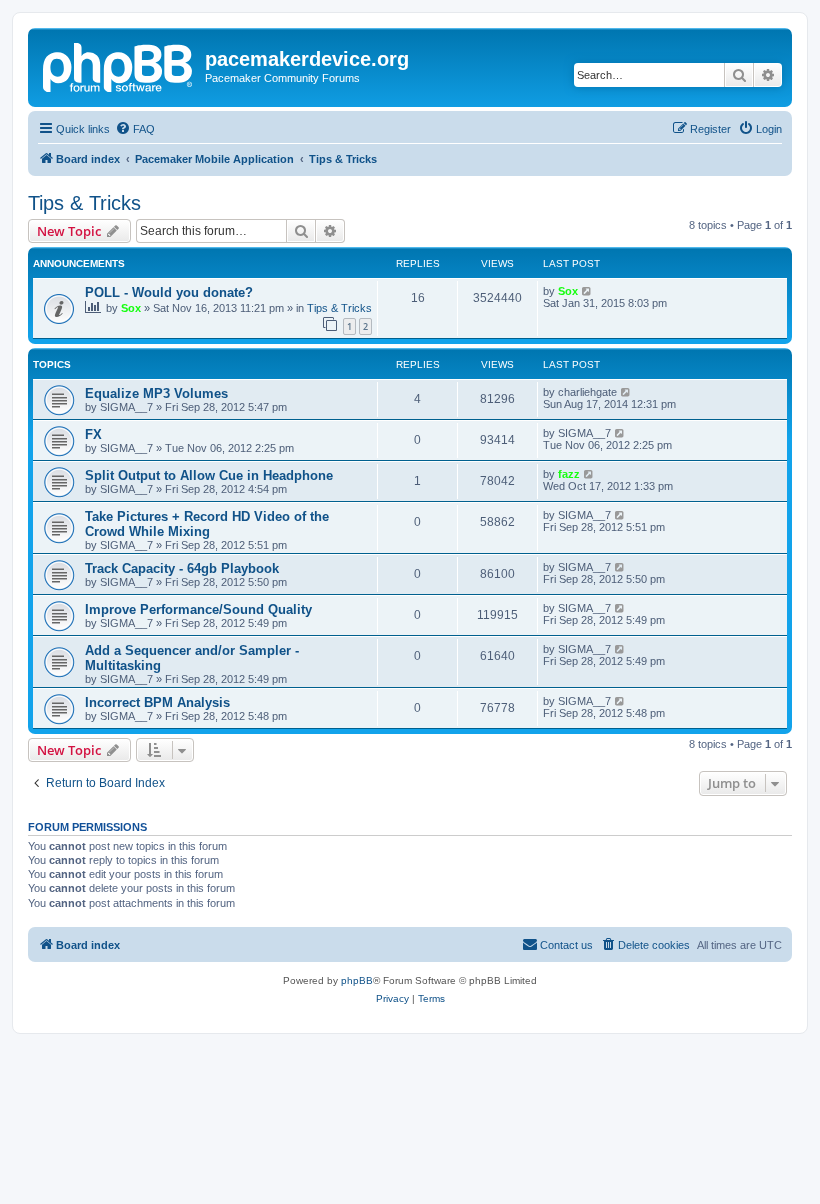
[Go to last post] (587, 291)
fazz (569, 474)
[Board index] (119, 65)
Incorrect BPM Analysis (157, 702)
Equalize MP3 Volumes (156, 393)
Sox (131, 308)
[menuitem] (135, 129)
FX (93, 434)
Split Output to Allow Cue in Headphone (209, 475)
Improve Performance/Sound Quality (198, 609)
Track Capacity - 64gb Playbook (182, 568)
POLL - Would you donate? (169, 292)
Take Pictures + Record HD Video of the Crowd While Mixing (207, 524)
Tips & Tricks (84, 203)
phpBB (357, 980)
